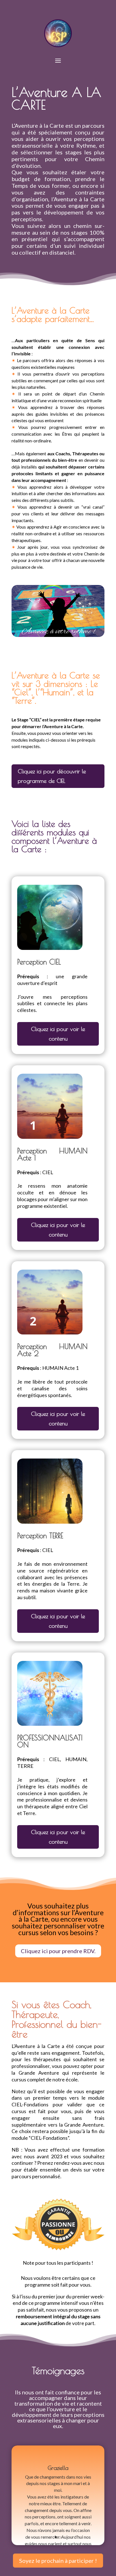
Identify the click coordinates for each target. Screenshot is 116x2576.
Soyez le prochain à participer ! (58, 2561)
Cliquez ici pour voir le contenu (58, 1034)
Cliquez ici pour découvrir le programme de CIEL (52, 776)
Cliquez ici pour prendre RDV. (58, 1951)
